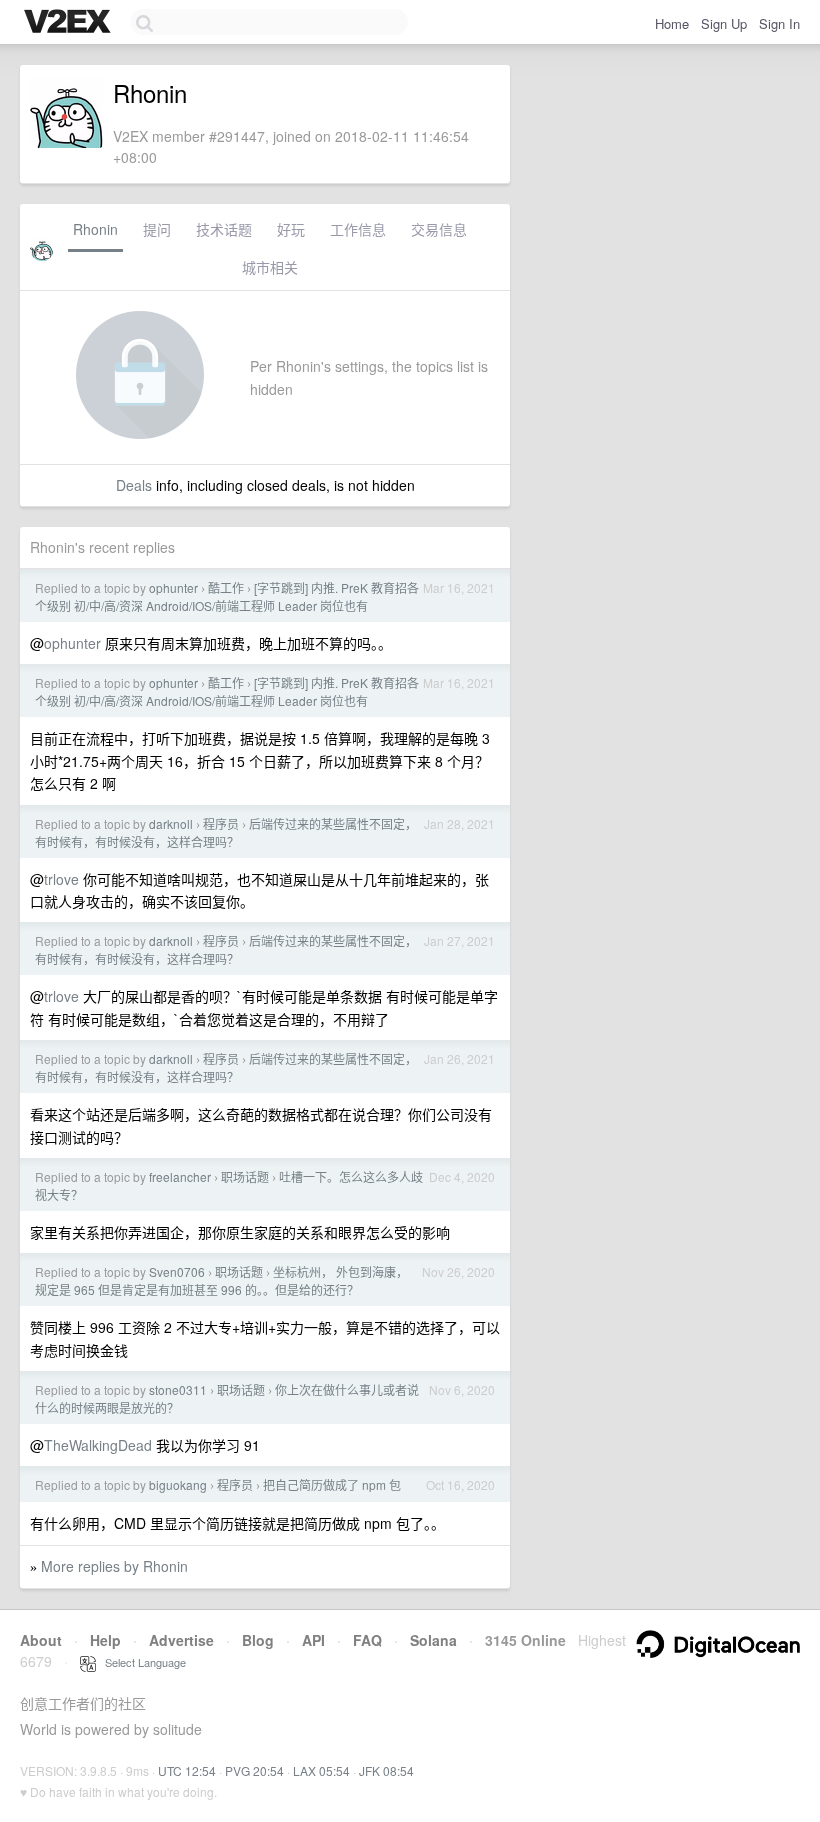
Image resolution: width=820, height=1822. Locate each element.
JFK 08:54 (386, 1770)
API (313, 1640)
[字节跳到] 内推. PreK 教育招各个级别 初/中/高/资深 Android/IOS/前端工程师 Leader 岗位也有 (227, 596)
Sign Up (724, 23)
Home (672, 23)
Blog (258, 1640)
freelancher (180, 1176)
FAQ (367, 1640)
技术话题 (224, 229)
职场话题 (245, 1176)
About (41, 1640)
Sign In (779, 23)
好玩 (291, 229)
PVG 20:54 (254, 1770)
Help (105, 1640)
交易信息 (439, 229)
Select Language (141, 1662)
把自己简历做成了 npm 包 (332, 1484)
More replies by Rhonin (114, 1566)
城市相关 (270, 267)
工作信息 (358, 229)
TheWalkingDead (98, 1445)
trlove (61, 879)
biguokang (178, 1484)
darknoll (171, 823)
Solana (433, 1640)
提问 (157, 229)
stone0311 (178, 1389)
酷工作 (226, 587)
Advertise (181, 1640)
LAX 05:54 (321, 1770)
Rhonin (95, 229)
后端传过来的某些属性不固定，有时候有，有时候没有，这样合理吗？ (226, 832)
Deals (134, 485)
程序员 (221, 823)
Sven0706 (177, 1271)
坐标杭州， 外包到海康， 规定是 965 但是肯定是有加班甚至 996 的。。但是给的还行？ (221, 1280)
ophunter (173, 587)
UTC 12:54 (187, 1770)
